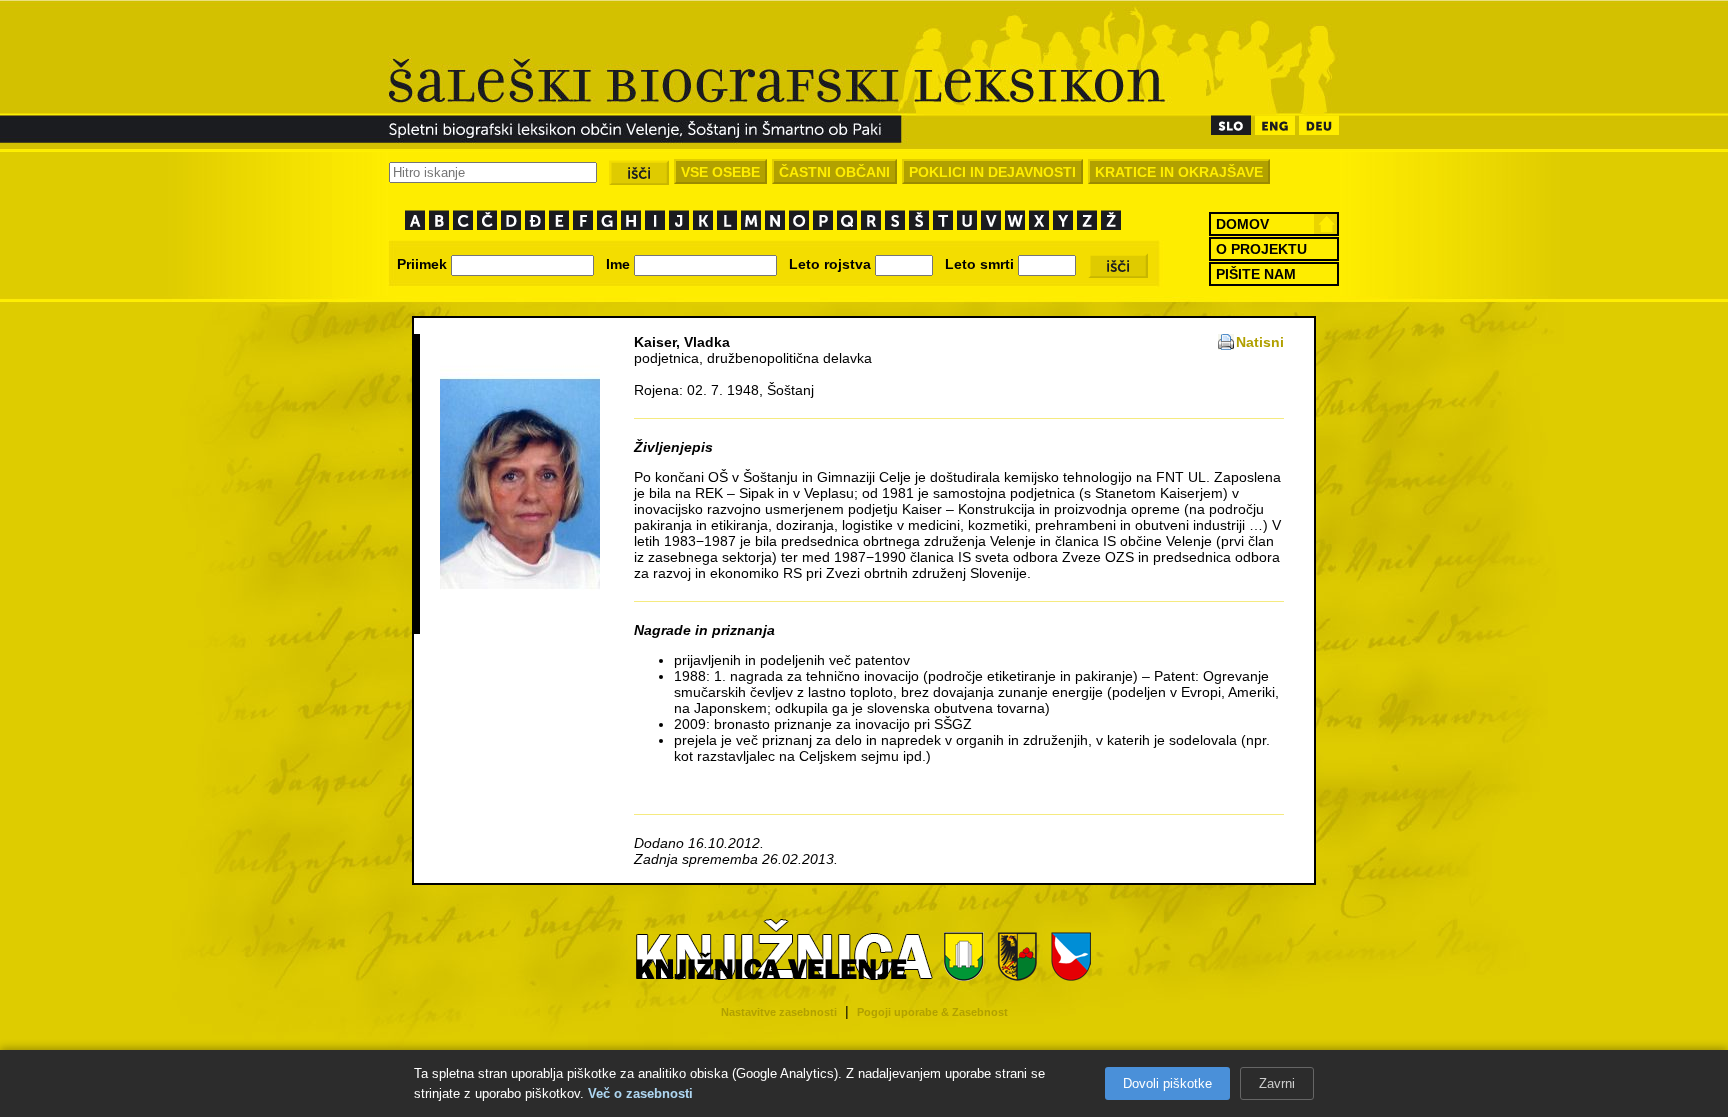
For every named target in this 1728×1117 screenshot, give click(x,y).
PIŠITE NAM (1256, 274)
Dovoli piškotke (1167, 1083)
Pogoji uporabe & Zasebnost (932, 1012)
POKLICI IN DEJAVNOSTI (992, 172)
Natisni (1260, 342)
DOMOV (1242, 224)
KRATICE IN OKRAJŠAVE (1179, 172)
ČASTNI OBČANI (834, 172)
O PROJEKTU (1261, 249)
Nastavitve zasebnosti (779, 1012)
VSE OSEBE (720, 172)
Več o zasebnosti (640, 1093)
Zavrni (1277, 1083)
